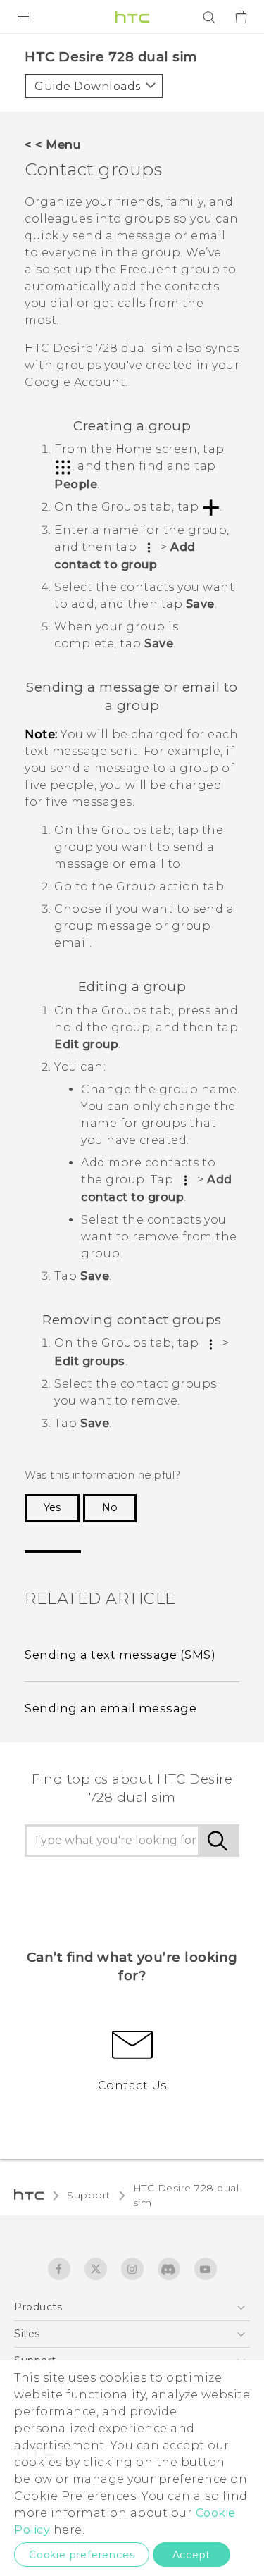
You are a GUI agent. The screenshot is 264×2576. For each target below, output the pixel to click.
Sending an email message (111, 1708)
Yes (52, 1507)
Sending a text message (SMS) (120, 1655)
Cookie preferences (82, 2555)
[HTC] (132, 17)
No (110, 1507)
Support (89, 2195)
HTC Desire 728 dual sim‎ (186, 2195)
